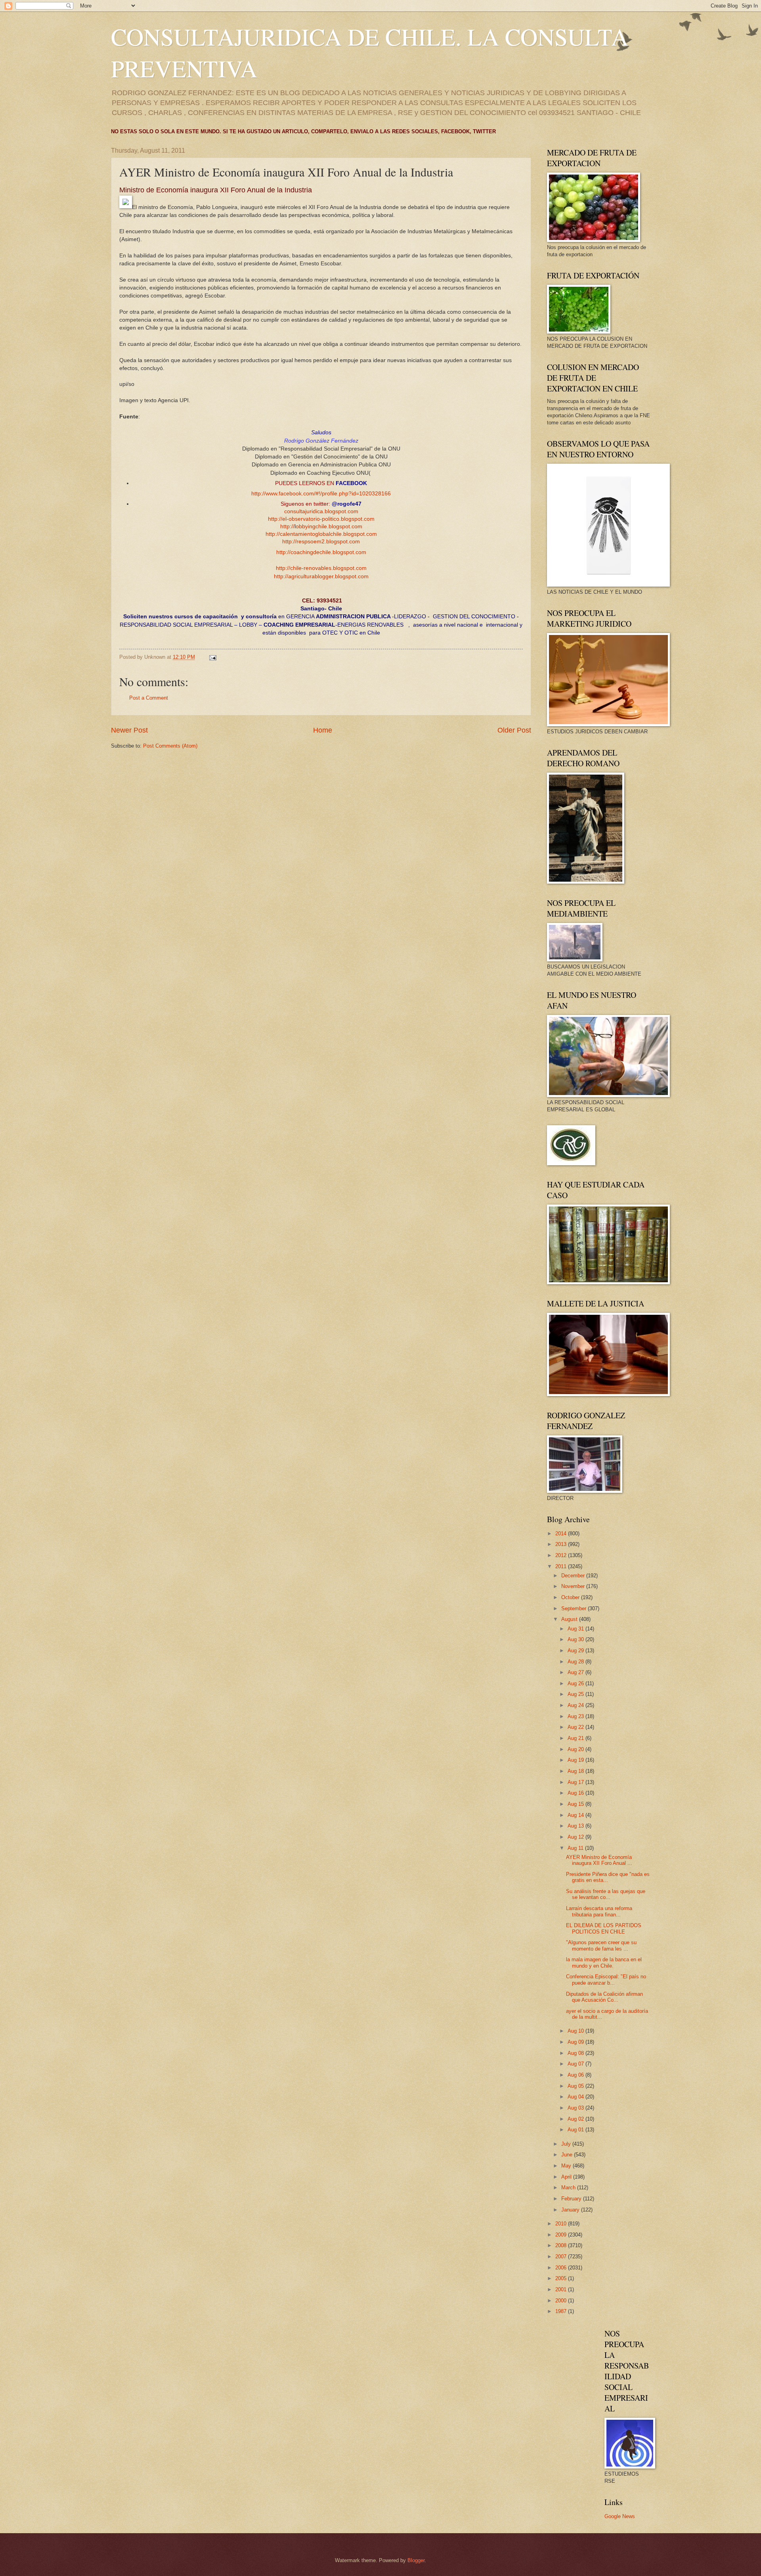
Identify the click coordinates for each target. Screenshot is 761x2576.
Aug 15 (576, 1804)
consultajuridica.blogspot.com (321, 511)
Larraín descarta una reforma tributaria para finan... (599, 1911)
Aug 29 (576, 1651)
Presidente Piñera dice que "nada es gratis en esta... (608, 1877)
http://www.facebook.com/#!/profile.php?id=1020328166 (321, 494)
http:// (275, 519)
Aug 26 (576, 1683)
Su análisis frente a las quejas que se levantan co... (606, 1894)
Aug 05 (576, 2086)
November (574, 1586)
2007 (562, 2257)
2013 (562, 1544)
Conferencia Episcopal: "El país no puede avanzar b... (606, 1979)
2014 (562, 1534)
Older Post (514, 730)
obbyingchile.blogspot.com (329, 527)
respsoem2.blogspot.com (328, 542)
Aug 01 (576, 2130)
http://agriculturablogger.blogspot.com (321, 576)
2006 (562, 2268)
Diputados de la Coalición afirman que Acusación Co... (604, 1997)
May (567, 2166)
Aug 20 (576, 1749)
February (572, 2199)
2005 (562, 2278)
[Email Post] (212, 657)
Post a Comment (149, 698)
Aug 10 (576, 2031)
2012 (562, 1555)
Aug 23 (576, 1716)
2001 (562, 2289)
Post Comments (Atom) (170, 746)
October (571, 1597)
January (571, 2210)
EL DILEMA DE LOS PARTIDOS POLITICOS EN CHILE (604, 1928)
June (568, 2155)
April (567, 2177)
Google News (620, 2516)
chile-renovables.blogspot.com (328, 568)
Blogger (416, 2560)
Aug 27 (576, 1672)
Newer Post (129, 730)
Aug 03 (576, 2108)
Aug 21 (576, 1738)
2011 (562, 1566)
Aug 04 (576, 2097)
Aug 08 (576, 2053)
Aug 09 (576, 2042)
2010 (562, 2224)
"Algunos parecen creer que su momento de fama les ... (601, 1945)
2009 (562, 2235)
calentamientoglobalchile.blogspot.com (328, 534)
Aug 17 (576, 1782)
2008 (562, 2245)
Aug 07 (576, 2064)
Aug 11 (576, 1848)
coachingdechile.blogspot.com (328, 552)
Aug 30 (576, 1639)
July (567, 2144)
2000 (562, 2301)
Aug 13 (576, 1826)
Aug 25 (576, 1694)
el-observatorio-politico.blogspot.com (328, 519)
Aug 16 (576, 1793)
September (575, 1608)
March (569, 2188)
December (574, 1576)
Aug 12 (576, 1837)
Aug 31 (576, 1629)
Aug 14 (576, 1815)
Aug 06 (576, 2075)
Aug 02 (576, 2119)
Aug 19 (576, 1760)
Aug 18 (576, 1771)
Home (323, 730)
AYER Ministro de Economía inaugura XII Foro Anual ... (599, 1860)
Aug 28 (576, 1662)
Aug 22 (576, 1727)
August (570, 1619)
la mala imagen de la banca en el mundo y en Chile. (604, 1962)
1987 (562, 2311)
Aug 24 (576, 1705)
